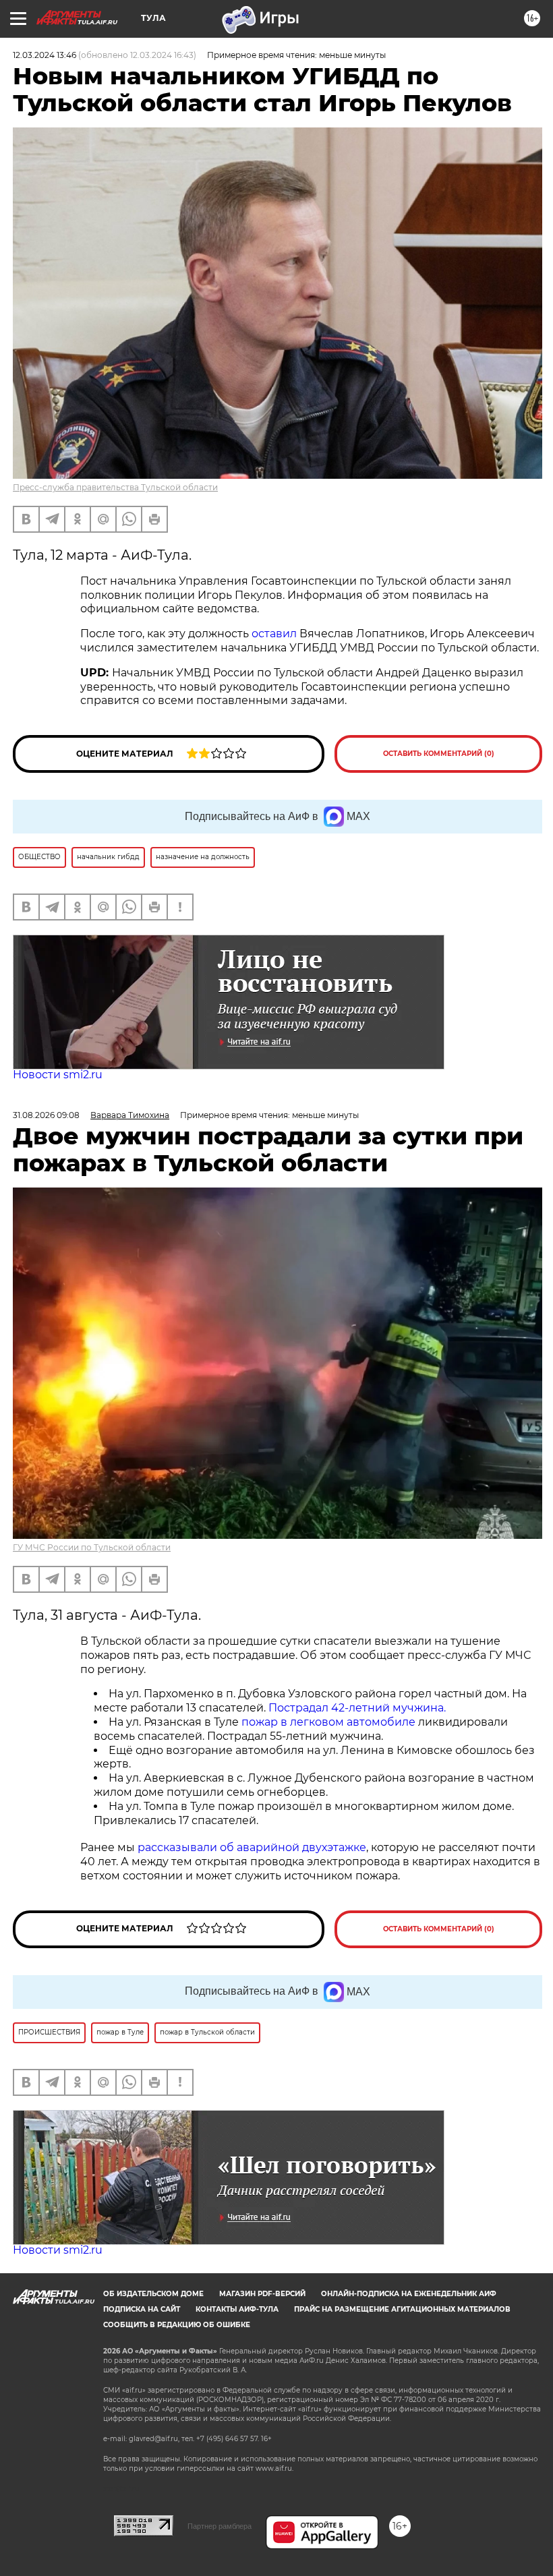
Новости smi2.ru (58, 1075)
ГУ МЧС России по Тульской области (92, 1547)
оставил (274, 634)
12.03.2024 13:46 (45, 55)
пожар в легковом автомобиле (330, 1722)
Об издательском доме (153, 2294)
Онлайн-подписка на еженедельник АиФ (409, 2294)
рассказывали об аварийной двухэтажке (252, 1847)
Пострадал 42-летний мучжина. (358, 1708)
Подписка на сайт (142, 2309)
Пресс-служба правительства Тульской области (115, 487)
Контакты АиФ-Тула (237, 2309)
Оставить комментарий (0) (439, 754)
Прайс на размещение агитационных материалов (402, 2309)
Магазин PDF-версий (262, 2294)
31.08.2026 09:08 (46, 1115)
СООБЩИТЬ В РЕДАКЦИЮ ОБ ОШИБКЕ (177, 2325)
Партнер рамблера (220, 2526)
